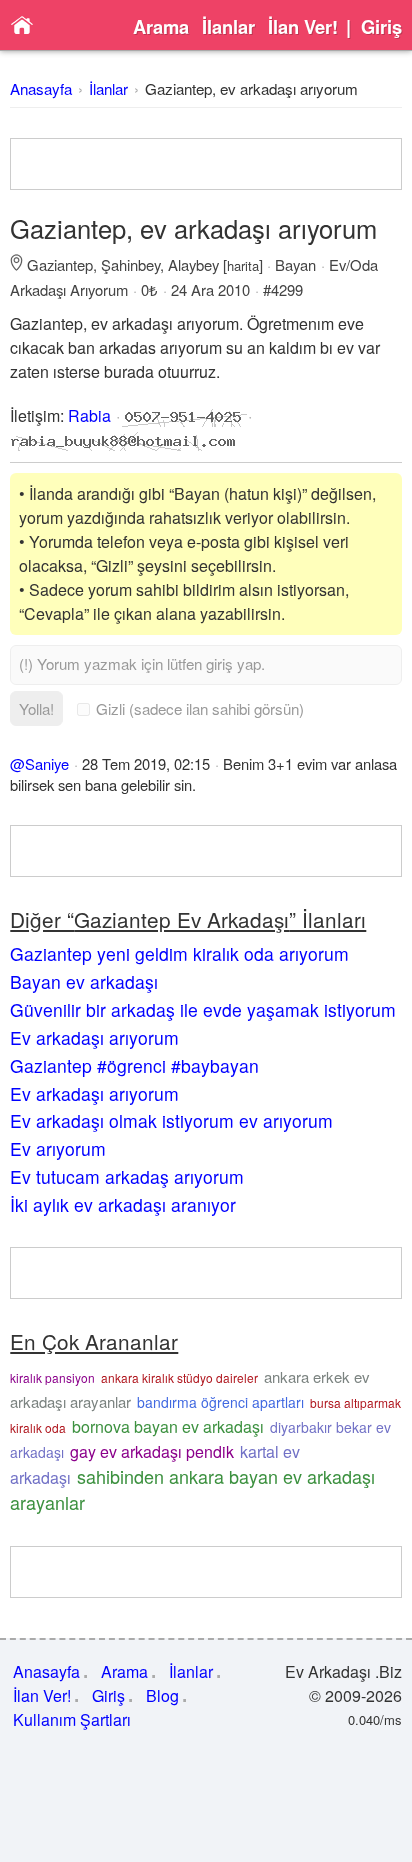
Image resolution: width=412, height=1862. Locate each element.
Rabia (89, 415)
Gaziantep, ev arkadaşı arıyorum (251, 88)
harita (243, 265)
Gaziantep (60, 264)
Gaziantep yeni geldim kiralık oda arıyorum (179, 953)
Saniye (47, 763)
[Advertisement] (205, 164)
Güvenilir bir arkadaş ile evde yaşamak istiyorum (203, 1009)
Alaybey (193, 264)
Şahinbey (130, 264)
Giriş (381, 27)
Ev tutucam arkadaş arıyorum (127, 1176)
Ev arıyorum (58, 1148)
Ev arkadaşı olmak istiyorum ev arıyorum (171, 1120)
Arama (161, 27)
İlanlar (228, 27)
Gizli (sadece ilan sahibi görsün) (200, 708)
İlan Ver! (303, 27)
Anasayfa (41, 88)
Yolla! (36, 708)
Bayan (295, 264)
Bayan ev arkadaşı (84, 981)
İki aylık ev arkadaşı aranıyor (123, 1204)
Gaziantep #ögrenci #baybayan (134, 1065)
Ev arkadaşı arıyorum (94, 1037)
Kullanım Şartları (72, 1719)
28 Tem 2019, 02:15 (146, 763)
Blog (162, 1695)
